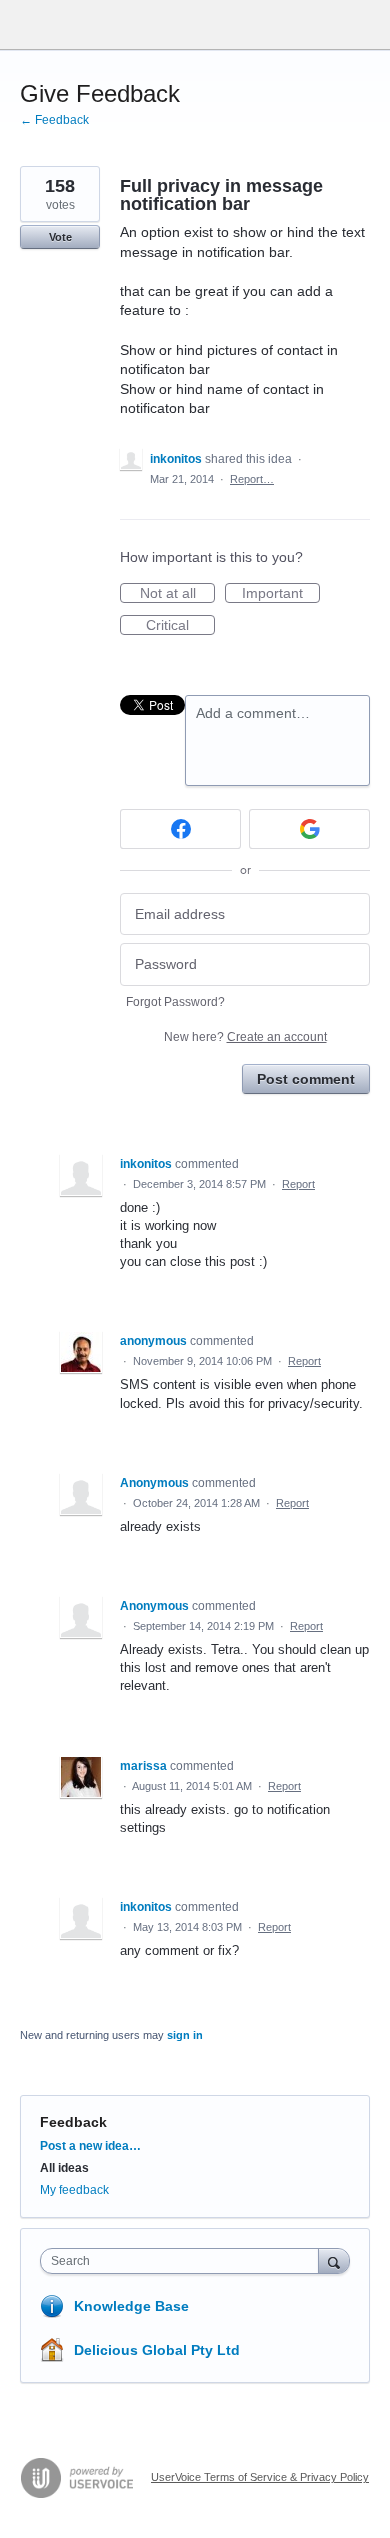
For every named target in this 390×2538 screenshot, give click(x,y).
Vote (60, 237)
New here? (245, 1037)
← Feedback (54, 120)
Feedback (73, 2122)
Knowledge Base (131, 2306)
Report (298, 1184)
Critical (180, 626)
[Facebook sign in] (180, 829)
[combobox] (184, 2261)
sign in (185, 2035)
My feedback (74, 2190)
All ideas (64, 2168)
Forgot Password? (175, 1002)
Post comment (306, 1079)
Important (281, 594)
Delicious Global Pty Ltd (157, 2350)
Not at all (177, 594)
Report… (252, 479)
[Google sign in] (309, 829)
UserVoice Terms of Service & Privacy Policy (260, 2477)
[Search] (334, 2260)
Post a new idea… (90, 2146)
